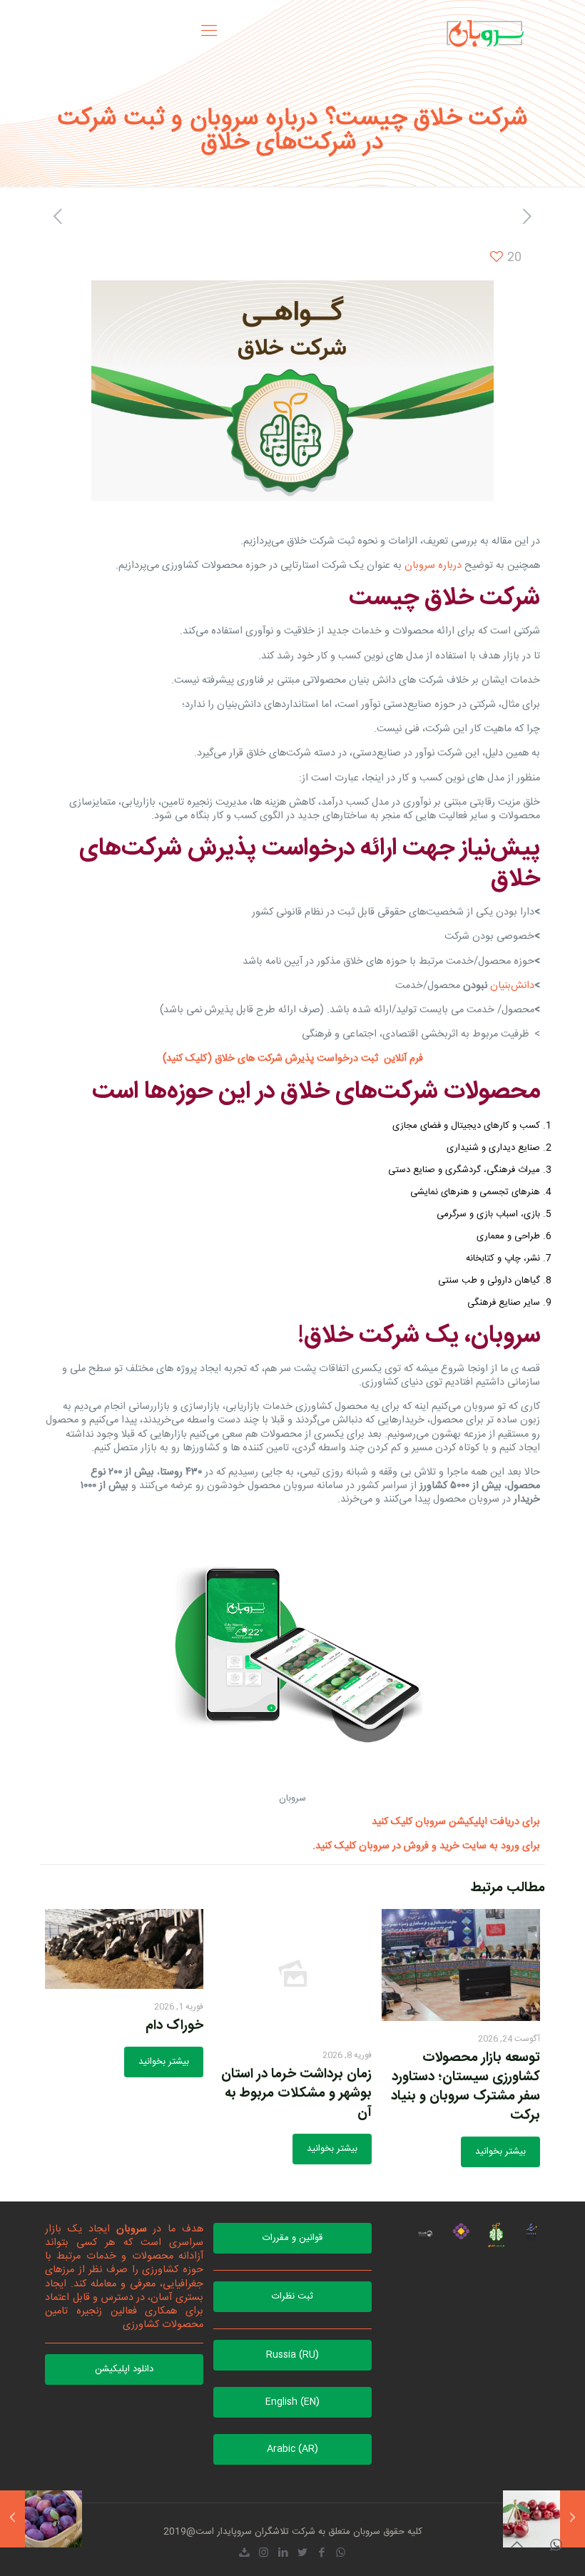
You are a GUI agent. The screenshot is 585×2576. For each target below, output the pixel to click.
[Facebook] (321, 2554)
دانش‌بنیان (512, 986)
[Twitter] (302, 2554)
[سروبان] (485, 32)
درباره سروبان (433, 566)
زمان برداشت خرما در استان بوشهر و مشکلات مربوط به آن (296, 2094)
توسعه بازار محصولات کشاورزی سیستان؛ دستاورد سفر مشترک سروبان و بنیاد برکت (466, 2087)
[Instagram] (264, 2554)
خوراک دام (174, 2026)
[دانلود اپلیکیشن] (244, 2554)
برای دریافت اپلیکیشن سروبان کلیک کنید (456, 1822)
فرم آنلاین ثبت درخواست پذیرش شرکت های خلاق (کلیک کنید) (293, 1059)
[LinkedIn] (283, 2554)
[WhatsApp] (341, 2554)
